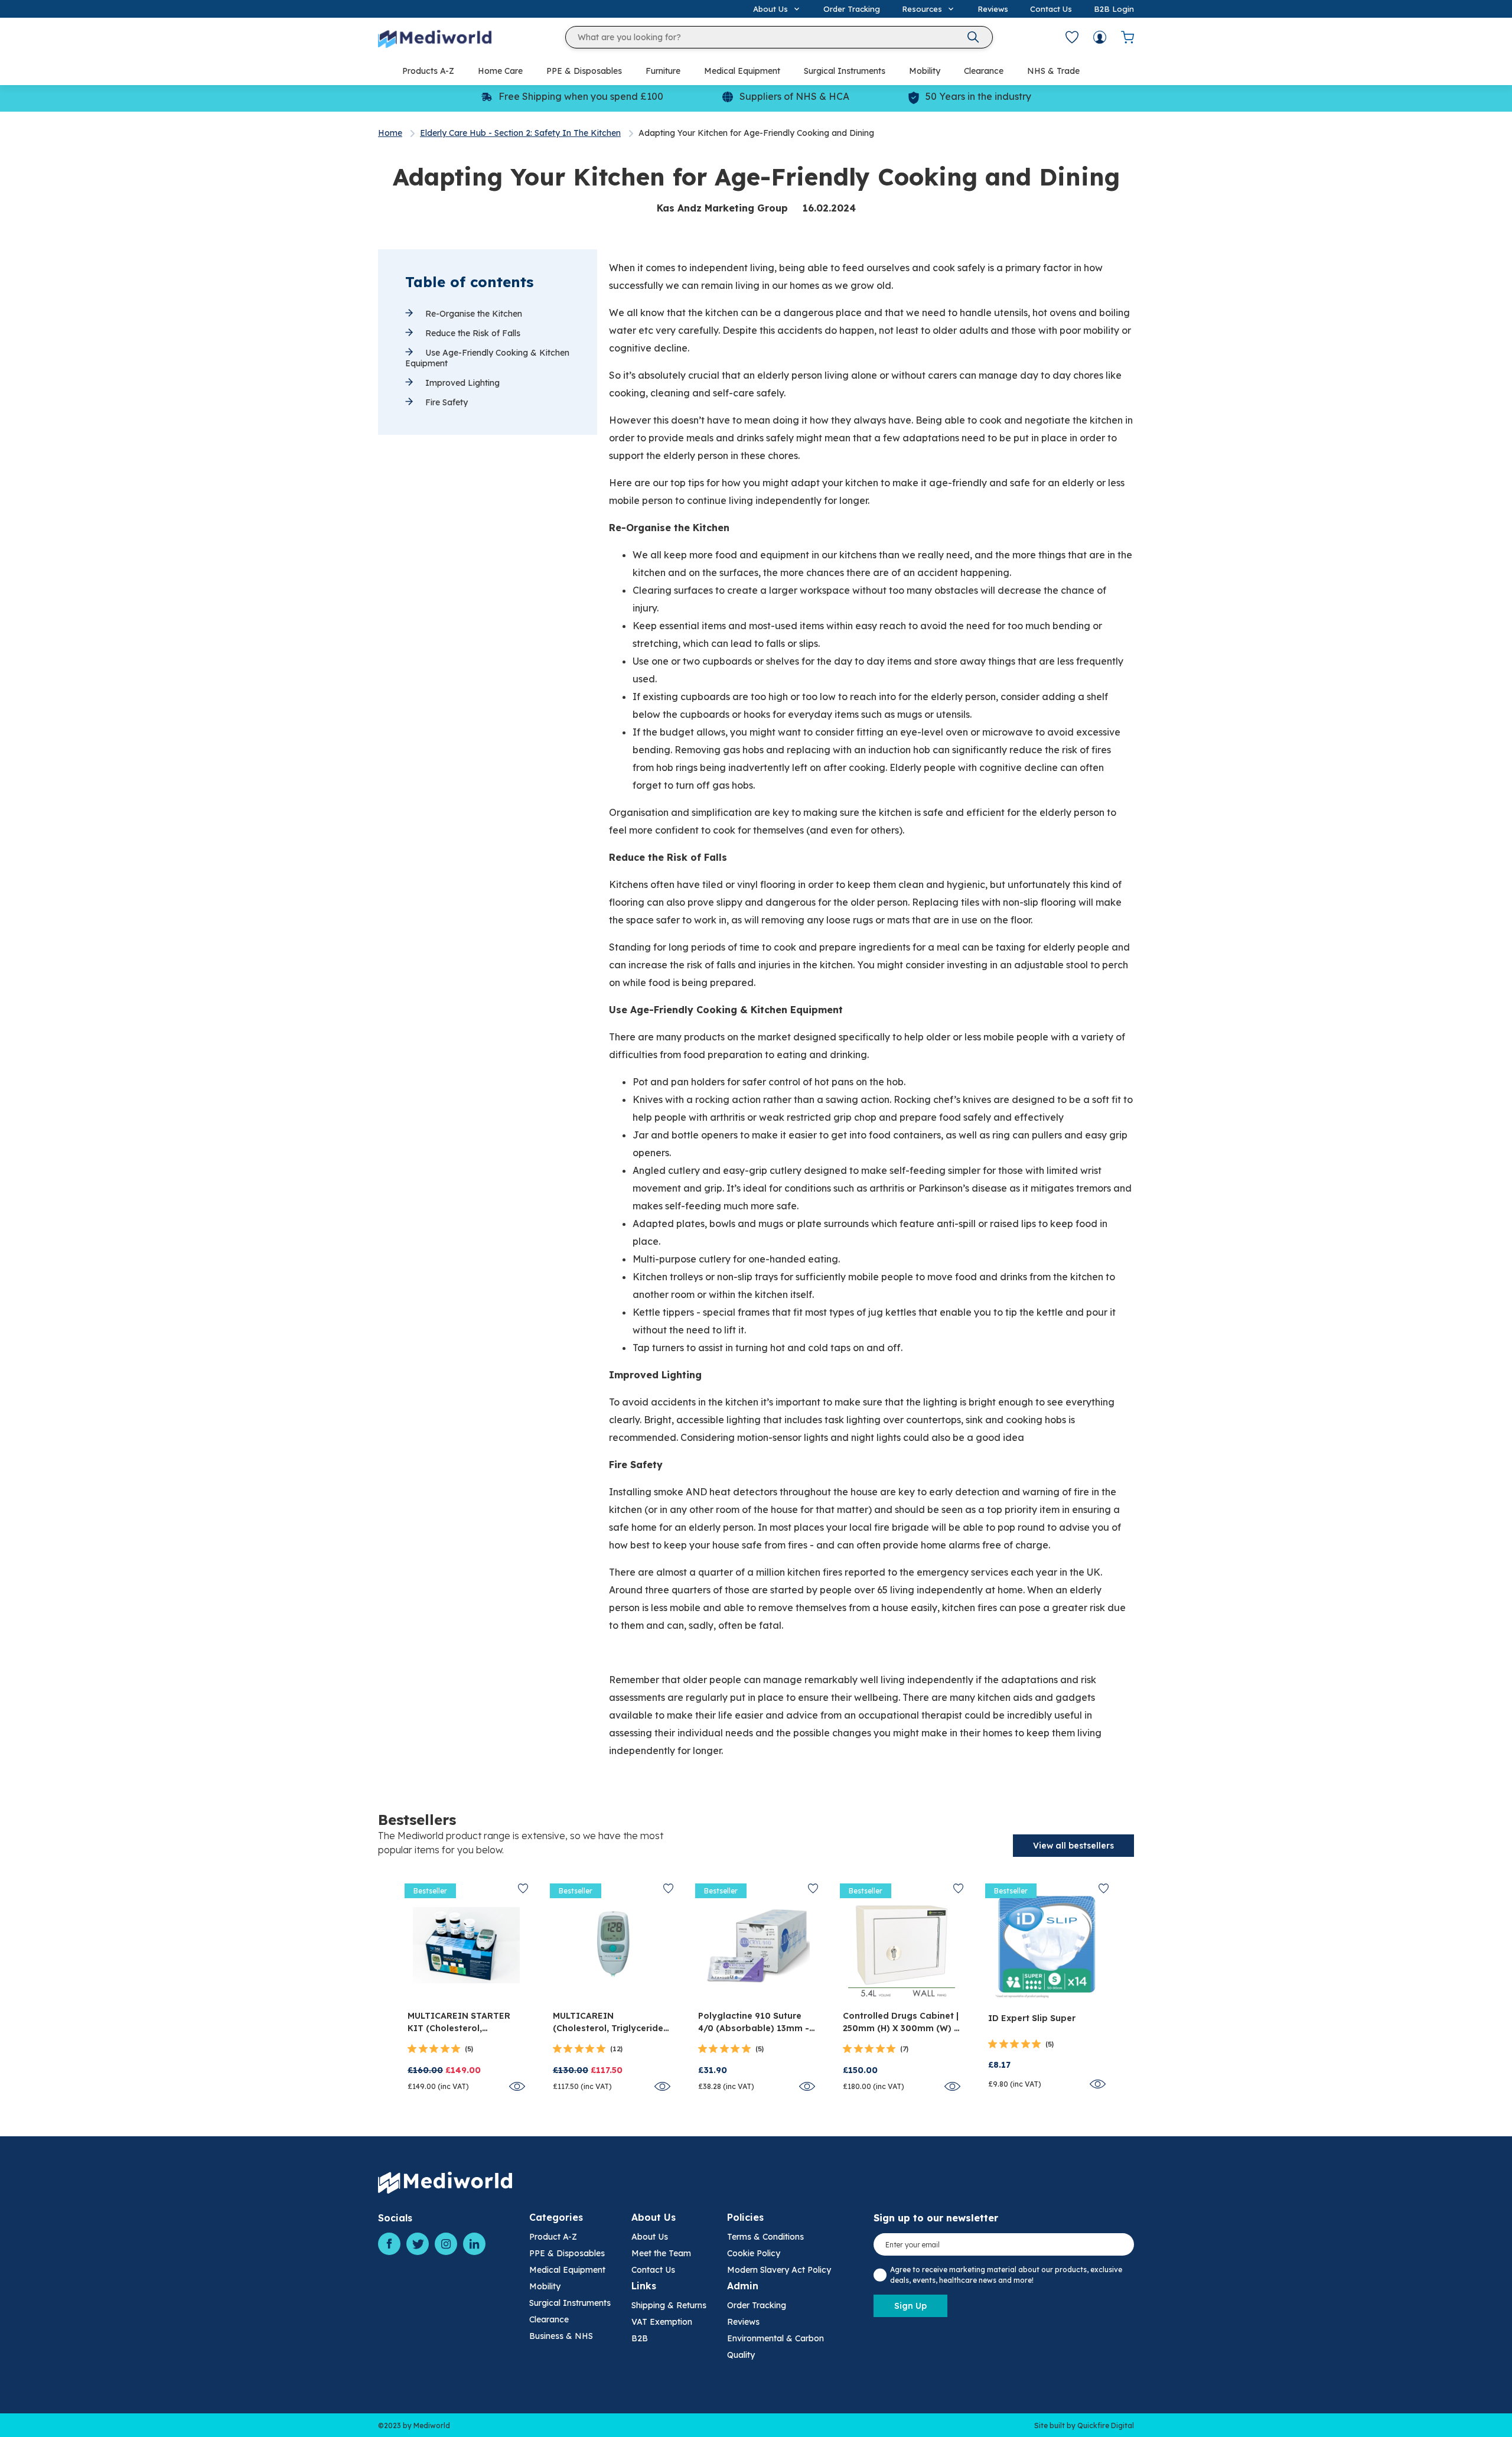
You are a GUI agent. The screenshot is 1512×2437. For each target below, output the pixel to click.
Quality (741, 2355)
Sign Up (910, 2306)
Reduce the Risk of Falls (472, 333)
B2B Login (1114, 9)
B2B (640, 2338)
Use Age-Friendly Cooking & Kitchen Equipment (487, 358)
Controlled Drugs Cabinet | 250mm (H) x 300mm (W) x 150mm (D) (901, 2023)
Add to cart (466, 1989)
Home (390, 133)
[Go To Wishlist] (1072, 37)
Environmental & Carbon (775, 2338)
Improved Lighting (461, 383)
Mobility (925, 71)
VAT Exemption (662, 2322)
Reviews (993, 9)
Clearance (984, 71)
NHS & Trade (1053, 71)
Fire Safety (445, 402)
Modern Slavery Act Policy (779, 2270)
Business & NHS (561, 2336)
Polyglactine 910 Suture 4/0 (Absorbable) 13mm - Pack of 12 (754, 2023)
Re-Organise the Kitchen (472, 314)
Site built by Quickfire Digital (1084, 2425)
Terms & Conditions (765, 2237)
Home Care (500, 71)
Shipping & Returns (669, 2305)
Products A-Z (428, 71)
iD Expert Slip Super (1032, 2018)
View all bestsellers (1073, 1846)
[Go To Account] (1100, 37)
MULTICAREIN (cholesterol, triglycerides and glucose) (610, 2023)
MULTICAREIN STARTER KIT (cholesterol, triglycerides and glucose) (459, 2023)
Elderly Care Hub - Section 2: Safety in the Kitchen (520, 133)
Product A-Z (553, 2237)
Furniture (663, 71)
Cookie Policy (754, 2253)
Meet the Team (661, 2253)
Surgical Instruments (845, 71)
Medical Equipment (742, 71)
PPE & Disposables (584, 71)
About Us (650, 2237)
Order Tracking (852, 9)
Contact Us (1051, 9)
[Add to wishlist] (523, 1888)
